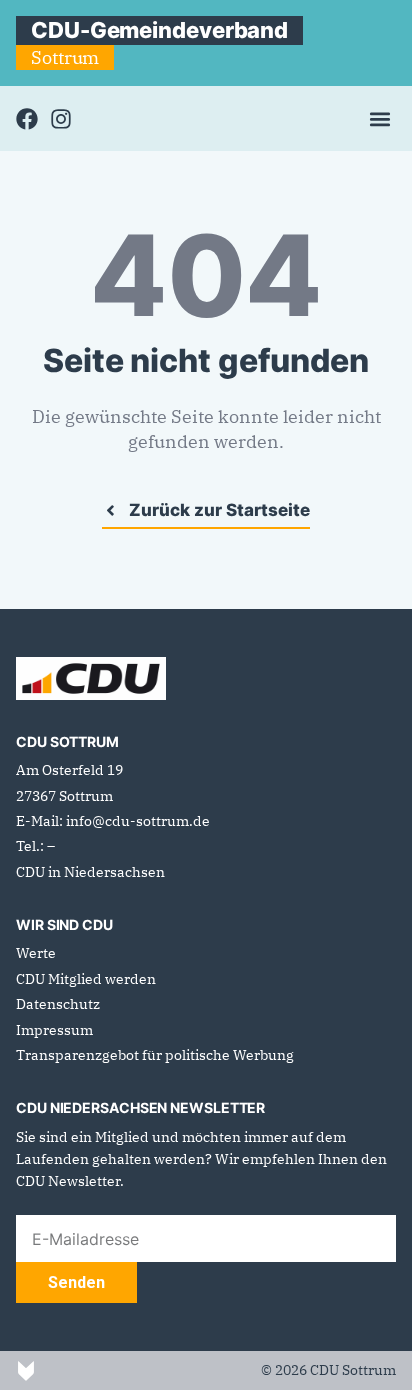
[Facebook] (27, 119)
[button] (379, 118)
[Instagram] (61, 119)
